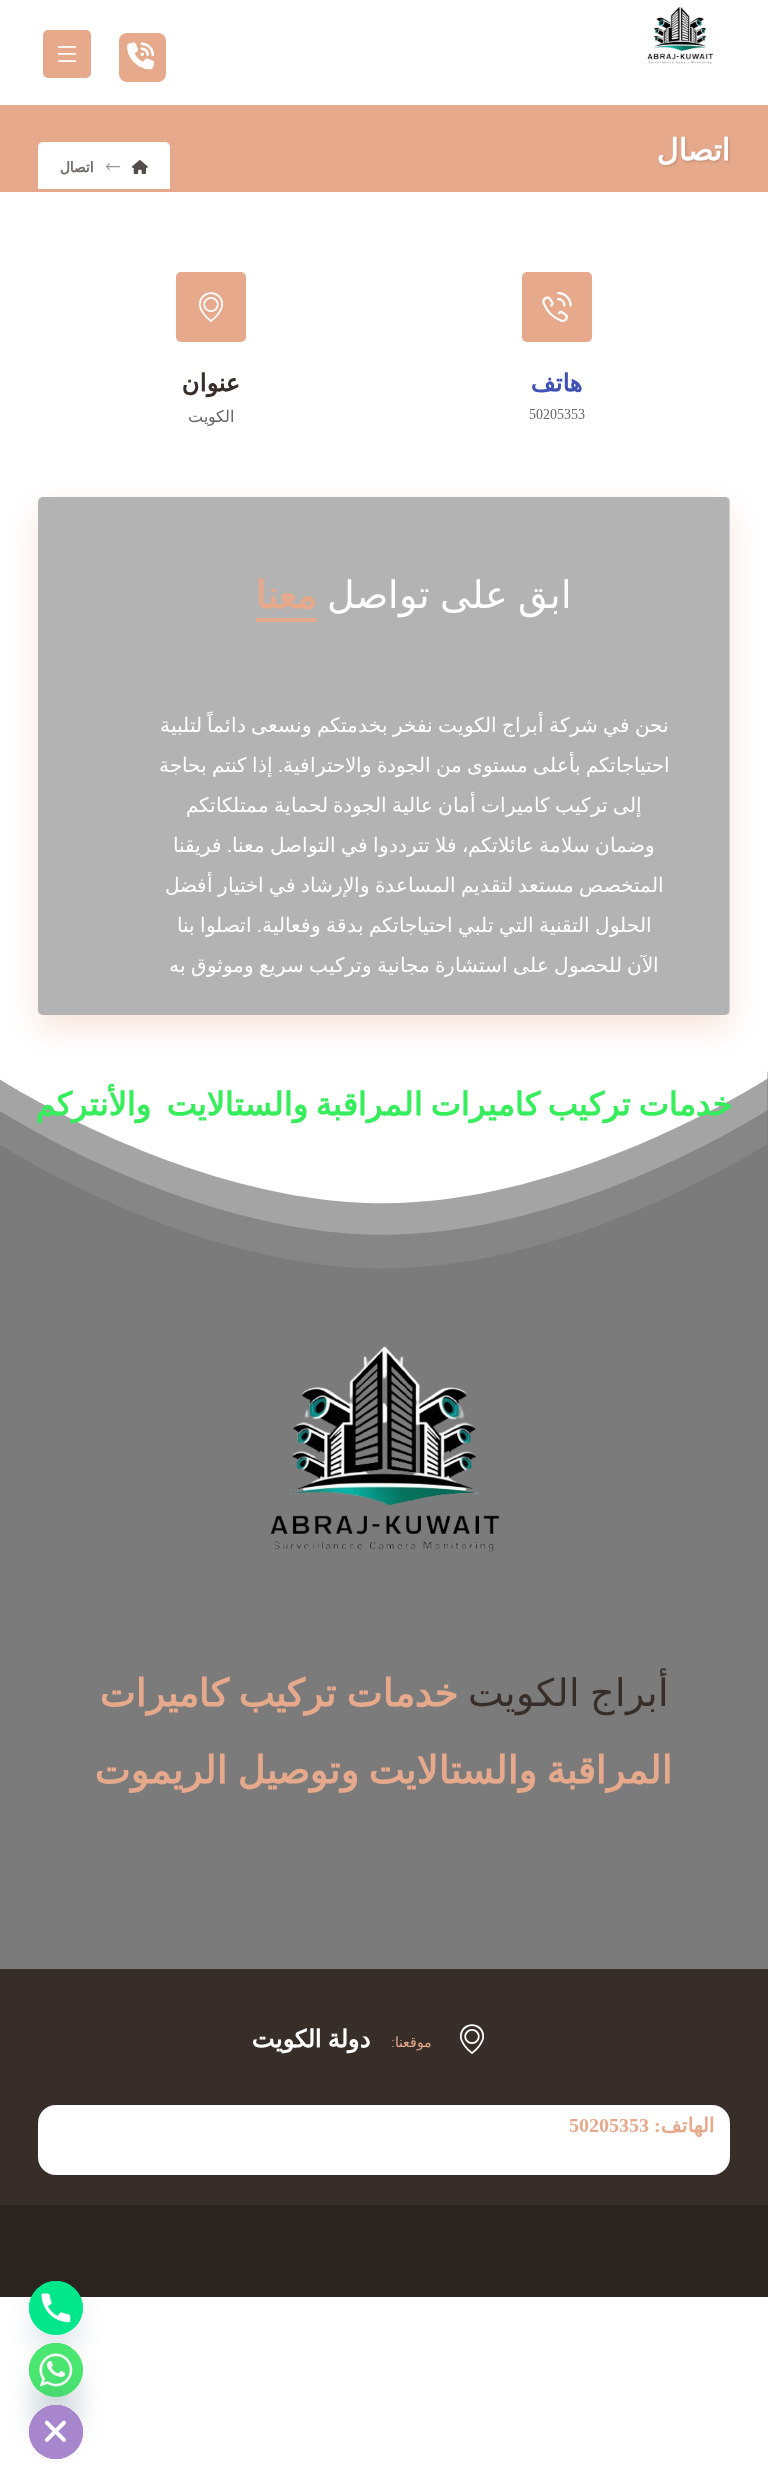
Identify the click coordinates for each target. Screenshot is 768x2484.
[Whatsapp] (56, 2370)
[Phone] (56, 2308)
